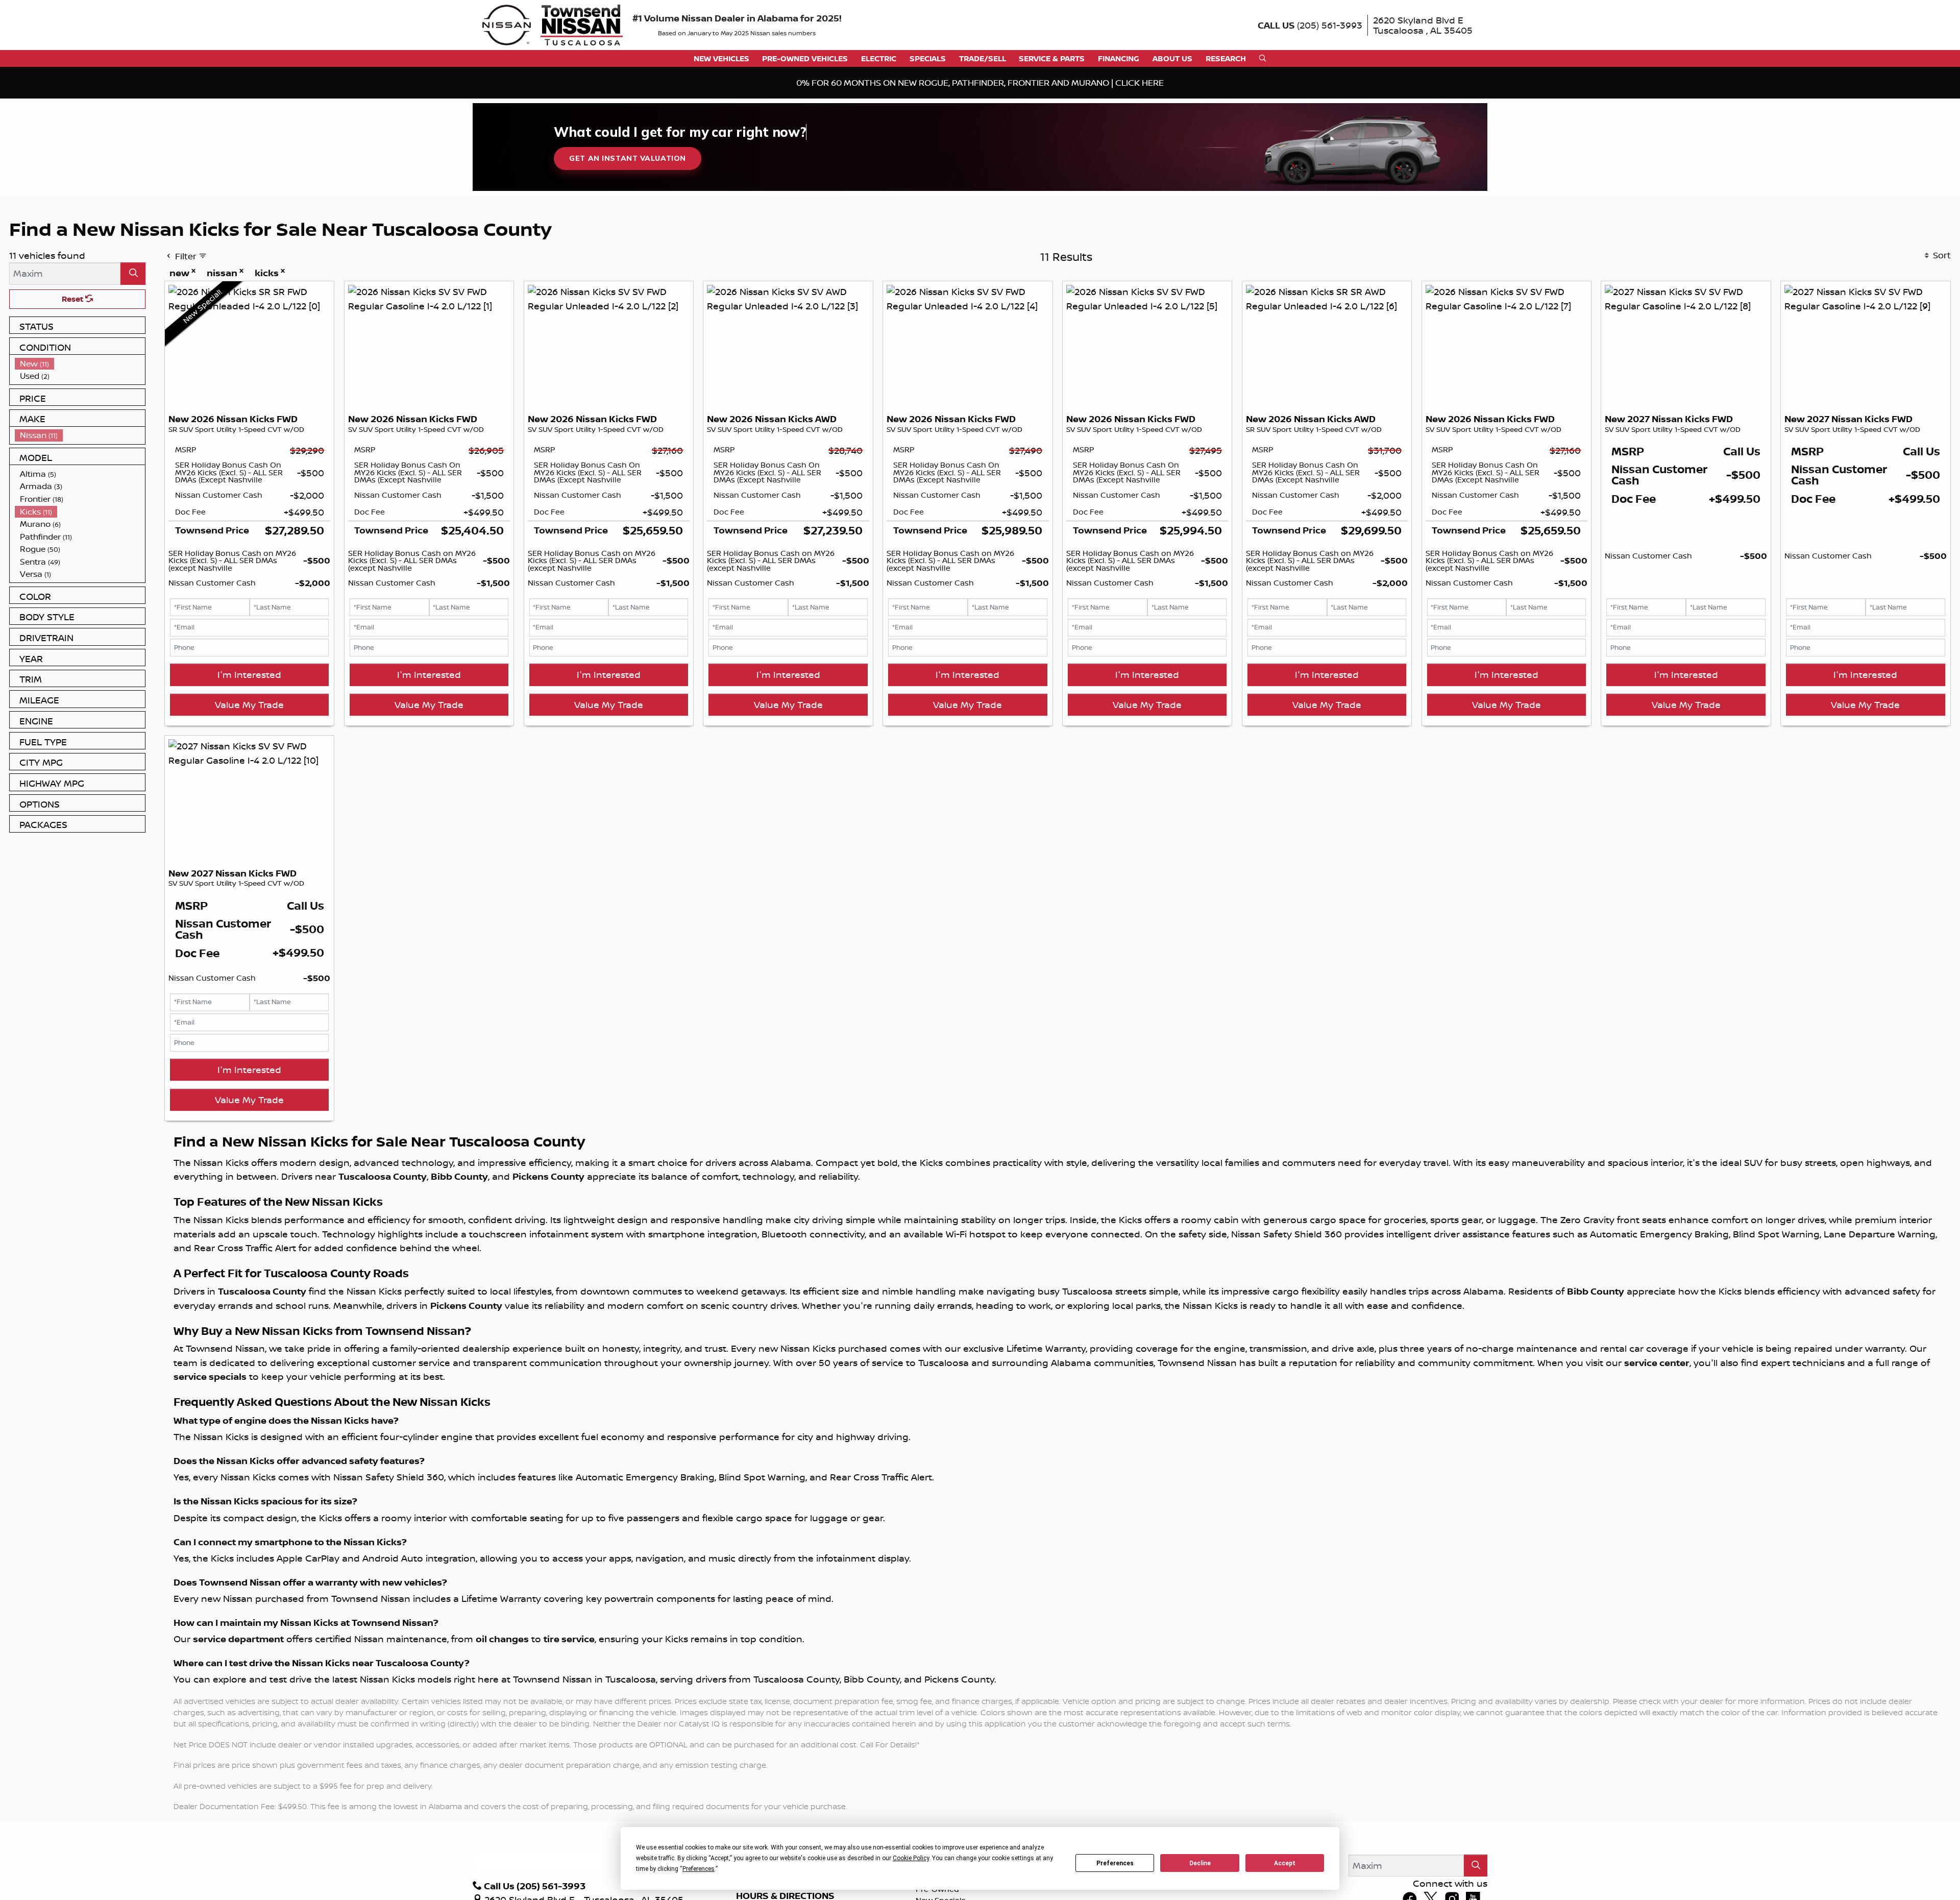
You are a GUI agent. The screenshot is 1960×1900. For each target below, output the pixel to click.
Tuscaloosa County (383, 1176)
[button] (721, 58)
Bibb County (459, 1176)
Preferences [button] (699, 1869)
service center (1657, 1363)
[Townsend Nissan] (553, 24)
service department (238, 1639)
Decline (1200, 1863)
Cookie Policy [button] (911, 1858)
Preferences (1115, 1863)
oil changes (502, 1639)
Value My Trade (249, 704)
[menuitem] (80, 364)
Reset (73, 299)
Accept (1285, 1863)
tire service (569, 1639)
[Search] (133, 273)
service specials (210, 1377)
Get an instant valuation (627, 158)
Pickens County (548, 1176)
